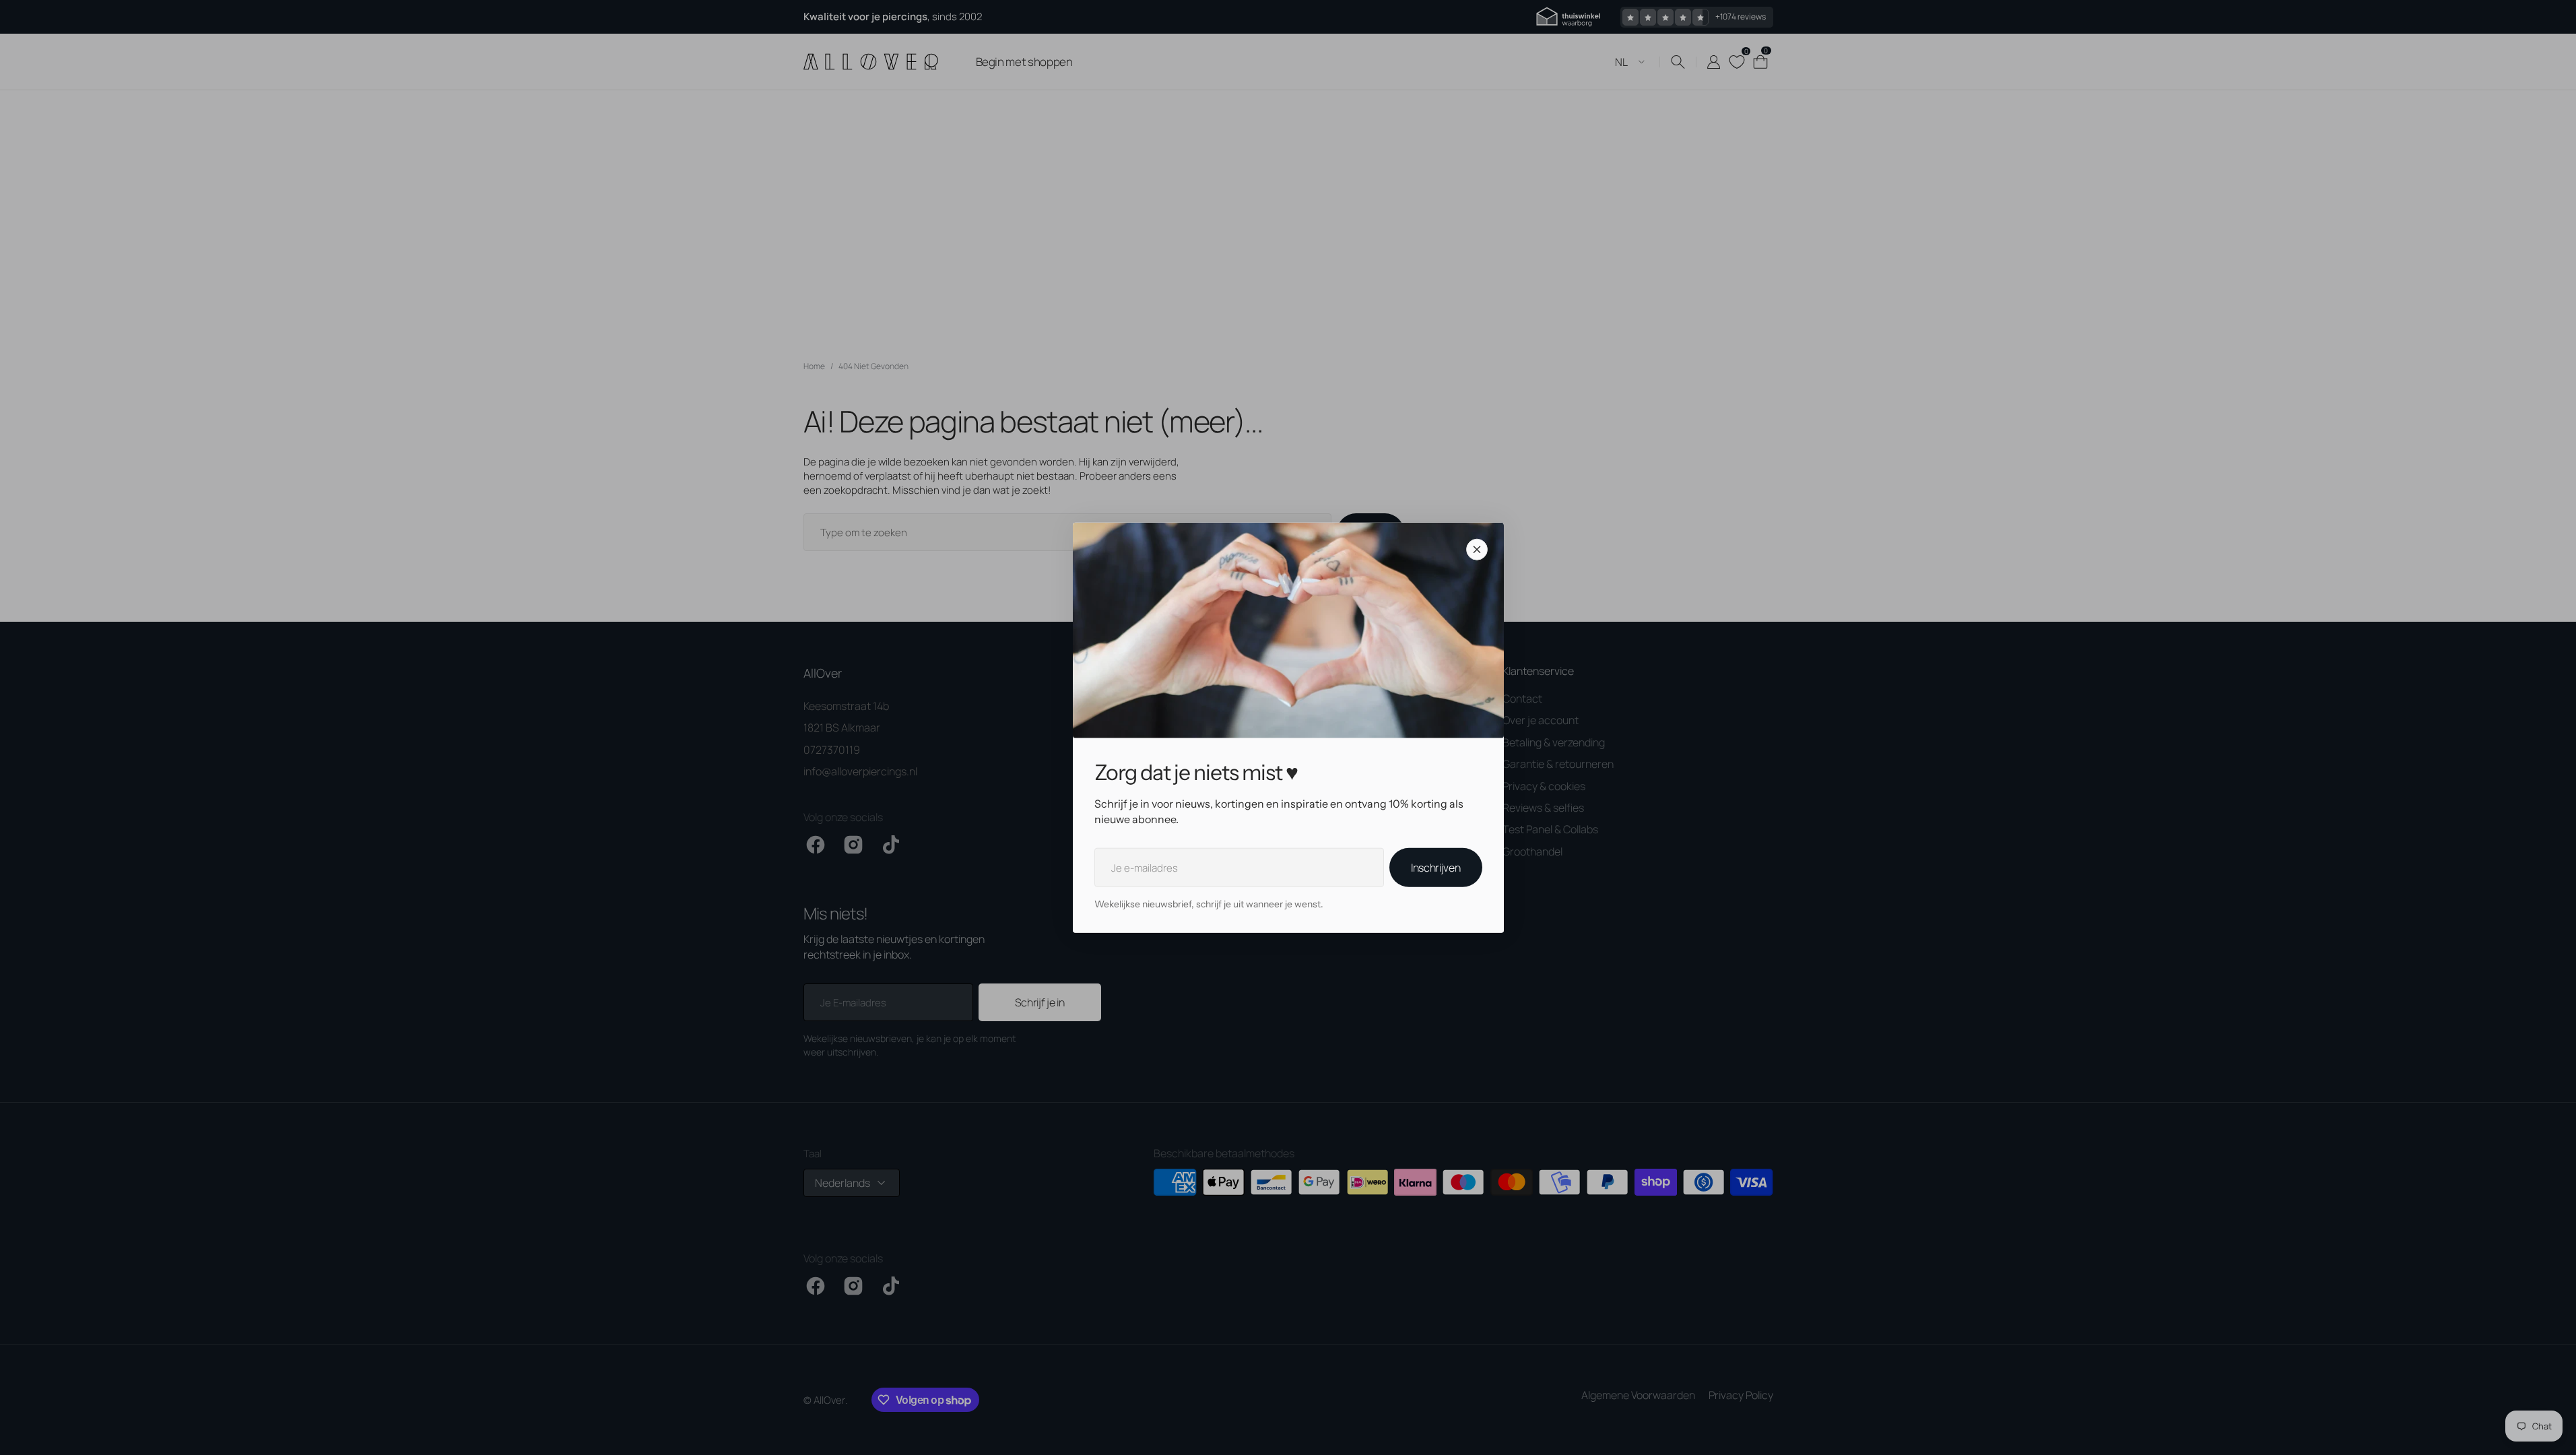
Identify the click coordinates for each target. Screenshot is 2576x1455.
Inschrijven (1435, 868)
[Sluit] (1477, 550)
